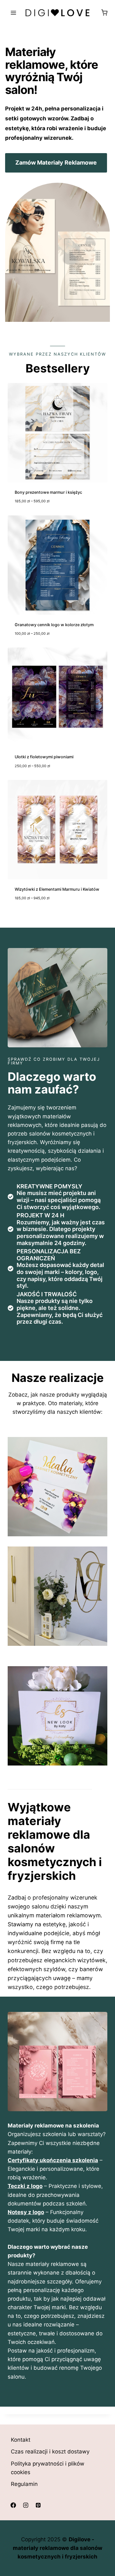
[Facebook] (13, 2505)
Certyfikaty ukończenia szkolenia (53, 2160)
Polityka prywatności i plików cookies (48, 2468)
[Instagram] (26, 2505)
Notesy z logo (26, 2212)
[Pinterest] (38, 2505)
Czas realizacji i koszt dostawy (50, 2452)
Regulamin (24, 2484)
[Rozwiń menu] (14, 13)
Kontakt (21, 2440)
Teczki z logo (25, 2186)
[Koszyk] (104, 13)
